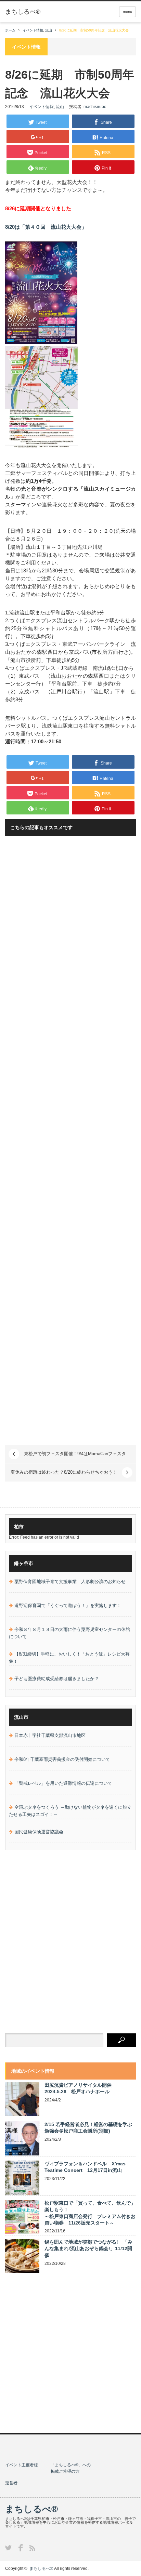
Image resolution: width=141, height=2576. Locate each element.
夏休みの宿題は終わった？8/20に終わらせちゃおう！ (64, 1472)
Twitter (8, 2548)
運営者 (11, 2483)
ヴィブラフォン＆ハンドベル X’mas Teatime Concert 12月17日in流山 (85, 2167)
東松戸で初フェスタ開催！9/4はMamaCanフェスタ (75, 1454)
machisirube (95, 107)
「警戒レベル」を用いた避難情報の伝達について (63, 1783)
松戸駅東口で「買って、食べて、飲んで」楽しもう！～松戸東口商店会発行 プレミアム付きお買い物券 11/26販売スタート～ (90, 2213)
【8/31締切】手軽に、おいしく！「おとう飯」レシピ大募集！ (69, 1658)
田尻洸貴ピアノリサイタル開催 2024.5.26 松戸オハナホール (80, 2088)
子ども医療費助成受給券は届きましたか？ (57, 1679)
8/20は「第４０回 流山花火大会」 (46, 227)
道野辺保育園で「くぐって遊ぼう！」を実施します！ (68, 1605)
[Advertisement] (70, 1141)
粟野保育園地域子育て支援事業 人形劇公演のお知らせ (70, 1582)
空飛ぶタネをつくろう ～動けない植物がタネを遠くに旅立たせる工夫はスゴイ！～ (70, 1811)
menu (127, 12)
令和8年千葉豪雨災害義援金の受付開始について (62, 1759)
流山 (60, 107)
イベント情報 (41, 107)
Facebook (21, 2548)
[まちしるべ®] (23, 12)
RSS (32, 2548)
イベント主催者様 (22, 2465)
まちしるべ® (31, 2509)
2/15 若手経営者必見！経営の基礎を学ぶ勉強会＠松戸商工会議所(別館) (88, 2128)
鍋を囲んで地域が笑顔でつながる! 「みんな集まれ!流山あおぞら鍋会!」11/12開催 (88, 2248)
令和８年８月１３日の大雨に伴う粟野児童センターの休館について (69, 1633)
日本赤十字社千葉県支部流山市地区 (50, 1735)
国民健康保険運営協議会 (39, 1832)
